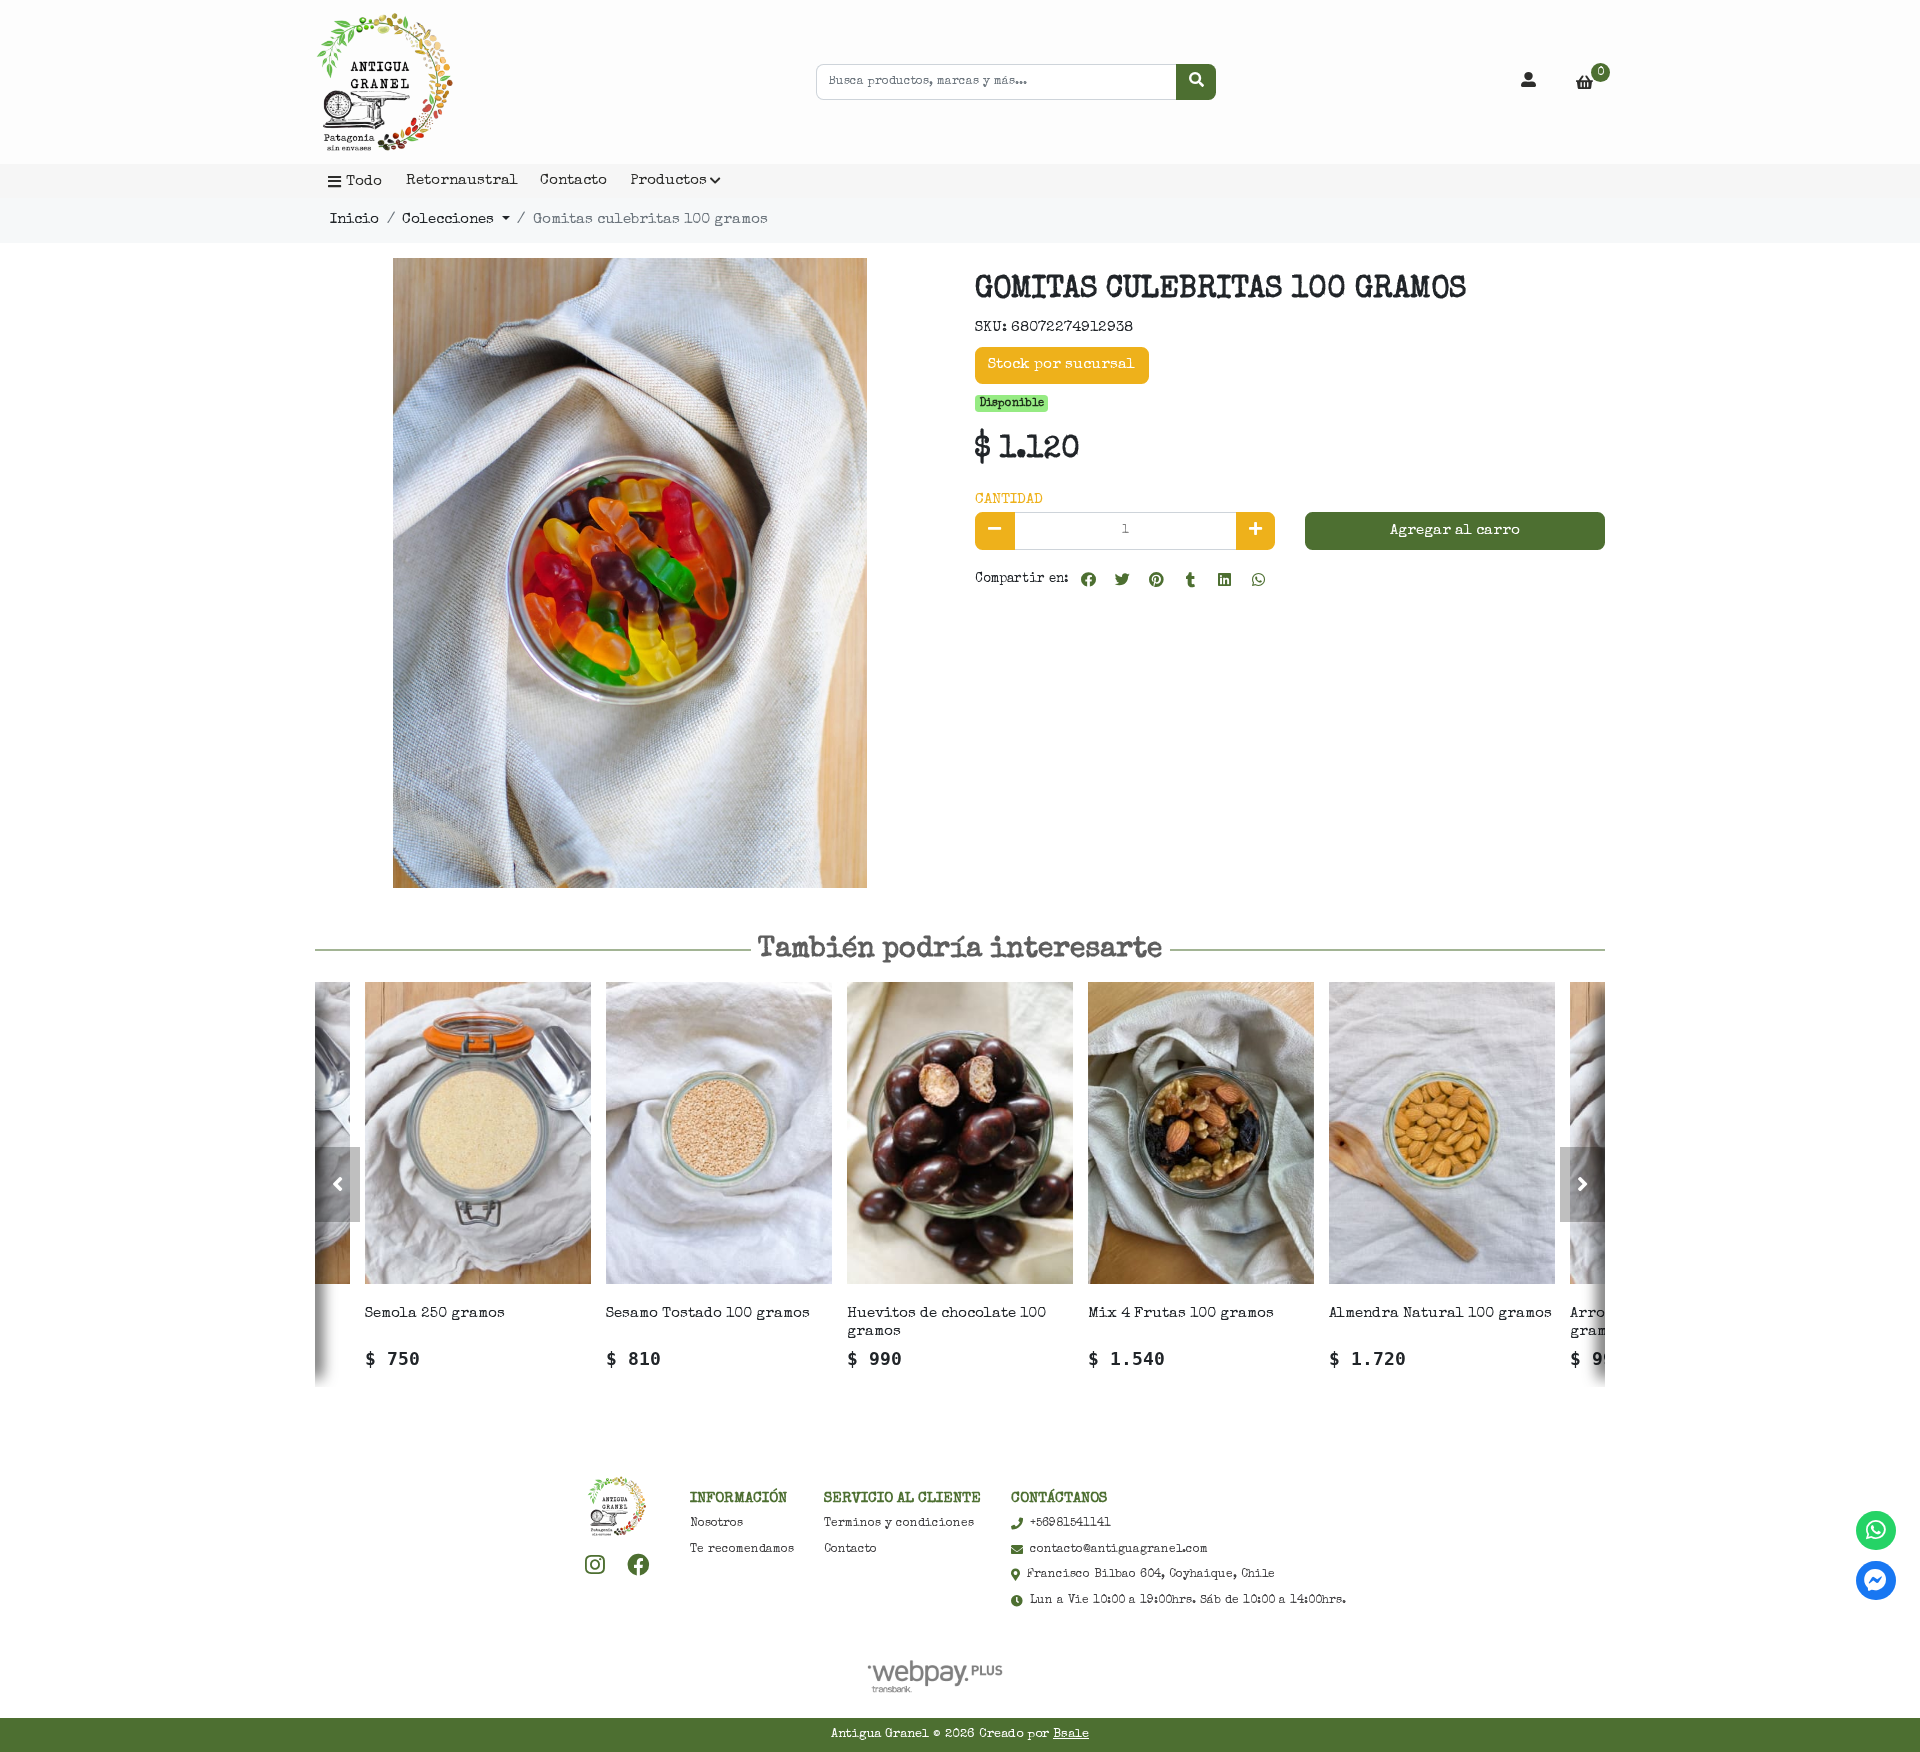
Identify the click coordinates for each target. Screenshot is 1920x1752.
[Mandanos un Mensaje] (1875, 1580)
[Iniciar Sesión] (1529, 82)
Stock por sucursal (1061, 364)
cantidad (1009, 499)
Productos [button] (668, 180)
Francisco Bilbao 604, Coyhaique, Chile (1151, 1575)
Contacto (573, 180)
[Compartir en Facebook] (1088, 580)
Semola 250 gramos (435, 1313)
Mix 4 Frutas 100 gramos (1181, 1313)
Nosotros (716, 1524)
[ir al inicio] (617, 1506)
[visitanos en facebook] (638, 1565)
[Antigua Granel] (415, 82)
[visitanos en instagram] (595, 1565)
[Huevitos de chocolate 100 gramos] (960, 1132)
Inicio (354, 219)
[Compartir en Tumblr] (1190, 580)
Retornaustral (462, 180)
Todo (364, 181)
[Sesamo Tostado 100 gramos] (719, 1132)
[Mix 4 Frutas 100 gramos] (1201, 1132)
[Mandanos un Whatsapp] (1875, 1530)
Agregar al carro (1455, 530)
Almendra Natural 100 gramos (1440, 1313)
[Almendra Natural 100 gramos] (1442, 1132)
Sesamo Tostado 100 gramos (708, 1313)
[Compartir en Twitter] (1122, 580)
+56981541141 (1070, 1524)
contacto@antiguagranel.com (1119, 1550)
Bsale (1071, 1734)
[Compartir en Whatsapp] (1258, 580)
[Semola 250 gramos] (478, 1132)
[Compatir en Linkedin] (1224, 580)
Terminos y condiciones (899, 1524)
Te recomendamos (742, 1550)
